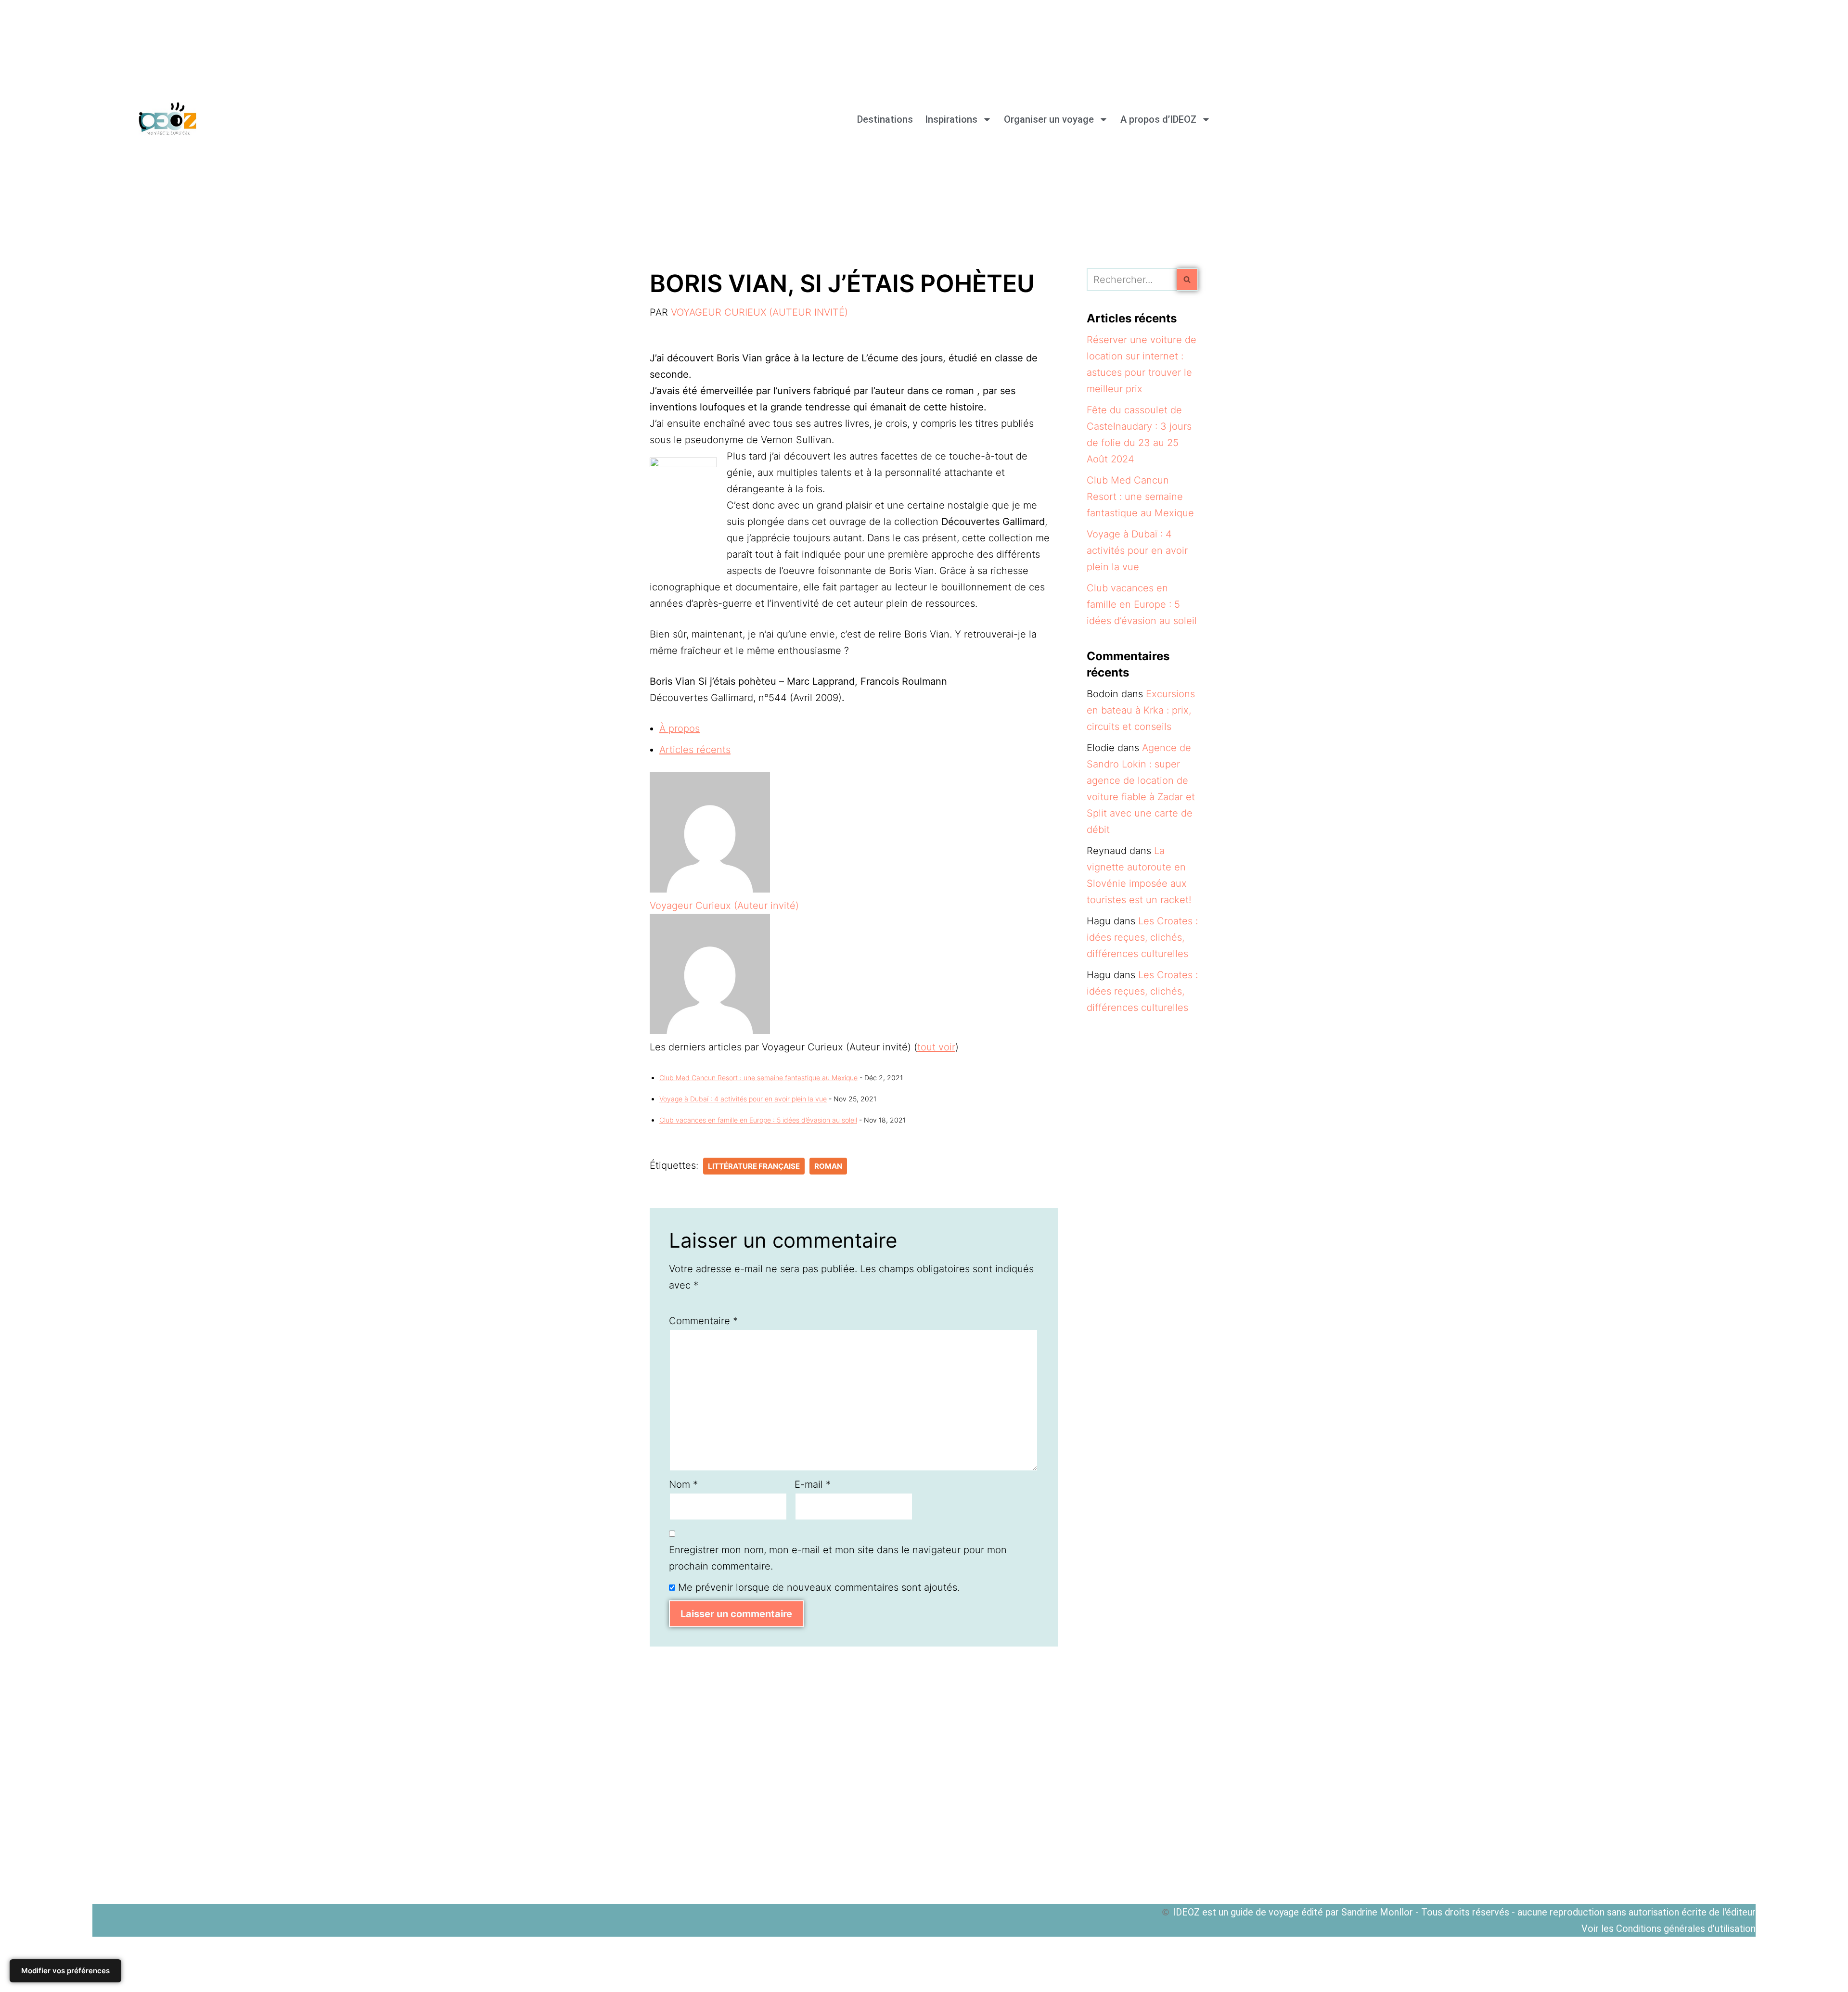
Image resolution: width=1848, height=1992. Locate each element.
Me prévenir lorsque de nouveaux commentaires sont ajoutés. (819, 1587)
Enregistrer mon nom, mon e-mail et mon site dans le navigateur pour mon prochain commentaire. (838, 1558)
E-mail (813, 1484)
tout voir (936, 1047)
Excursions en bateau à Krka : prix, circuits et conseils (1141, 710)
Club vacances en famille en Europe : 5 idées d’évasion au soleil (758, 1120)
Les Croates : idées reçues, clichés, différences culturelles (1142, 937)
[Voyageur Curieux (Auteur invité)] (710, 889)
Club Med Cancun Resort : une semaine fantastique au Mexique (758, 1078)
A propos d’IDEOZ (1158, 119)
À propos (680, 728)
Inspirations (951, 119)
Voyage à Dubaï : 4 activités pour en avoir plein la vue (743, 1099)
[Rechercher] (1187, 280)
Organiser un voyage (1049, 119)
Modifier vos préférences (65, 1971)
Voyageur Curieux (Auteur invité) (759, 312)
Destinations (885, 119)
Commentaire (703, 1321)
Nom (683, 1484)
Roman (828, 1166)
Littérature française (754, 1166)
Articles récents (695, 750)
